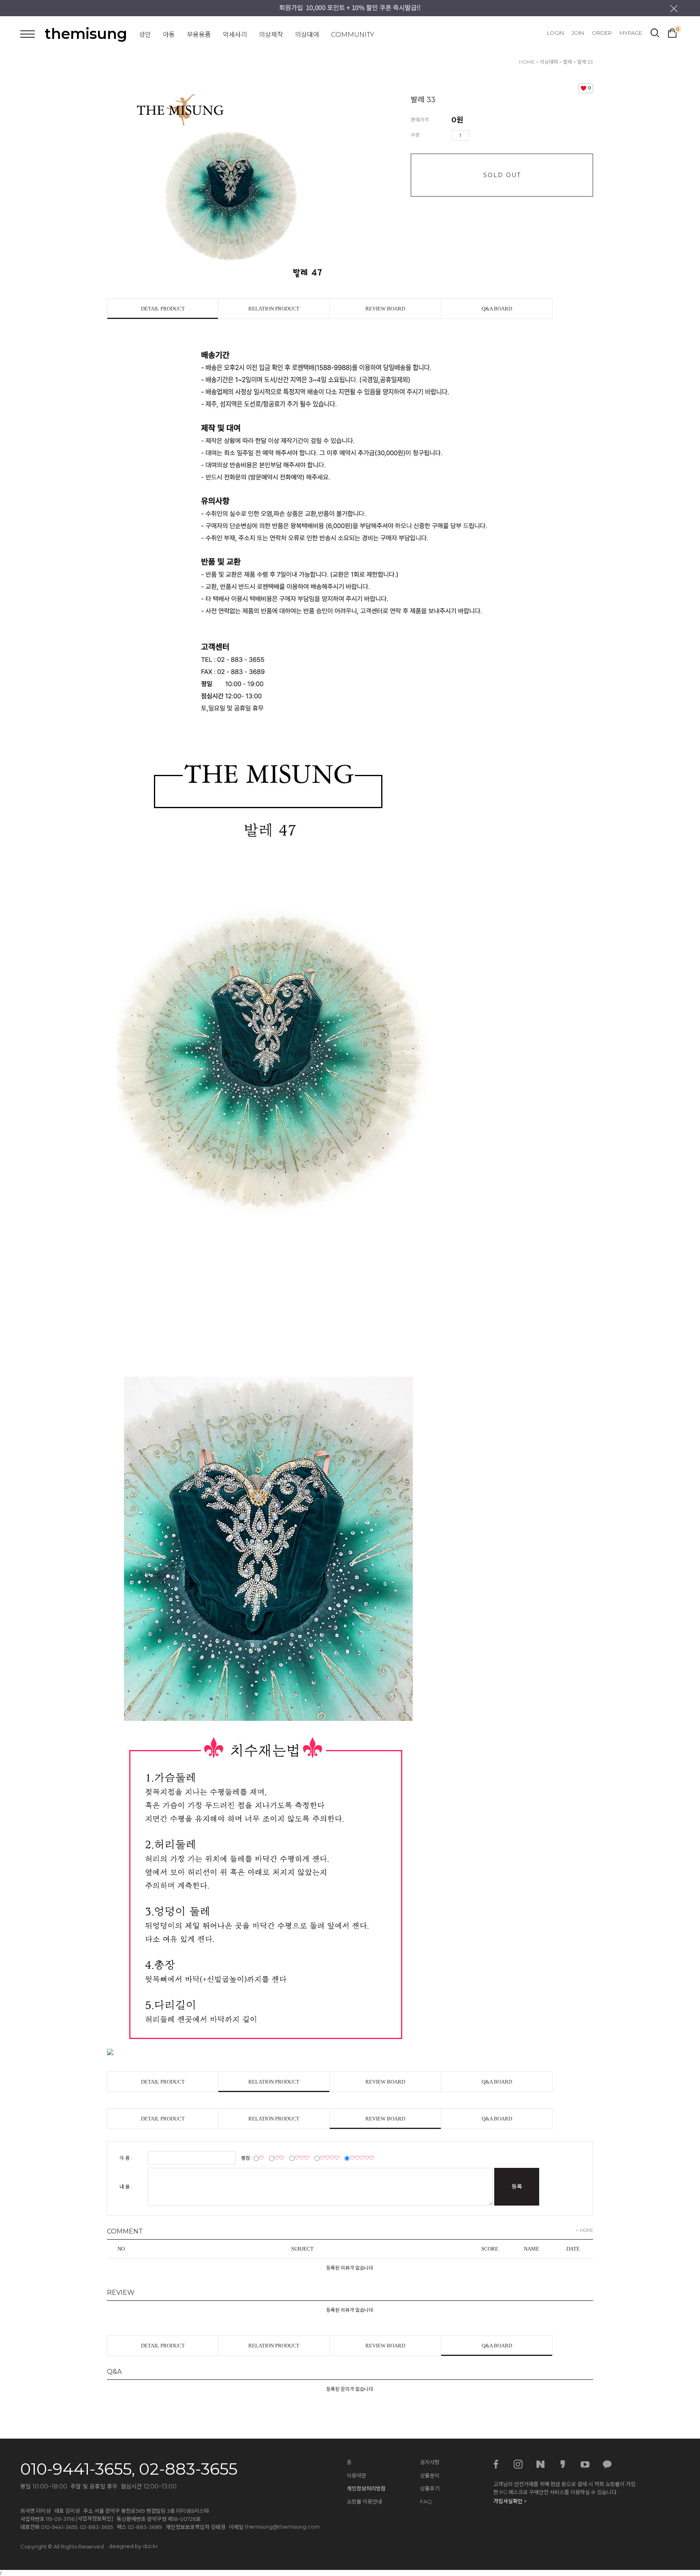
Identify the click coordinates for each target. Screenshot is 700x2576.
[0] (672, 32)
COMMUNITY (353, 35)
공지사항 (430, 2462)
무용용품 (199, 35)
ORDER (602, 33)
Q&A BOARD (497, 309)
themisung (86, 34)
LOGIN (555, 33)
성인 (145, 35)
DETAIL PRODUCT (163, 309)
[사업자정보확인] (94, 2518)
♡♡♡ (302, 2158)
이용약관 (356, 2475)
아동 (169, 35)
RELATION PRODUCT (274, 309)
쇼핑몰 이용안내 (364, 2501)
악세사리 (235, 35)
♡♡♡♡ (329, 2158)
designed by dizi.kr (133, 2546)
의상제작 (271, 35)
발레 (568, 62)
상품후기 (430, 2488)
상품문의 (430, 2475)
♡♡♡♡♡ (362, 2158)
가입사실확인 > (510, 2501)
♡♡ (279, 2158)
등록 (517, 2187)
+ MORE (584, 2230)
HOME (527, 62)
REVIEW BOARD (385, 309)
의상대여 (307, 35)
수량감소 (487, 135)
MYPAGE (631, 33)
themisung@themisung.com (282, 2527)
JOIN (578, 33)
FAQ (426, 2501)
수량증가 (476, 135)
